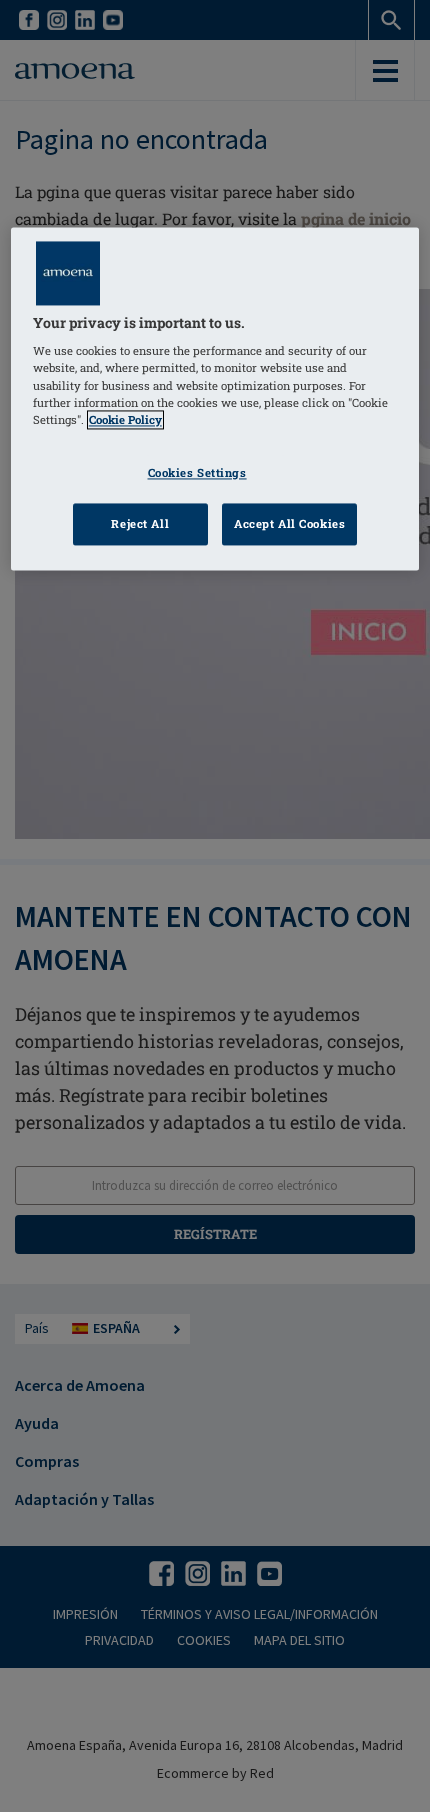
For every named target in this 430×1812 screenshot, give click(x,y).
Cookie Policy (125, 419)
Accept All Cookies (289, 523)
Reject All (140, 523)
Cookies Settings (197, 472)
